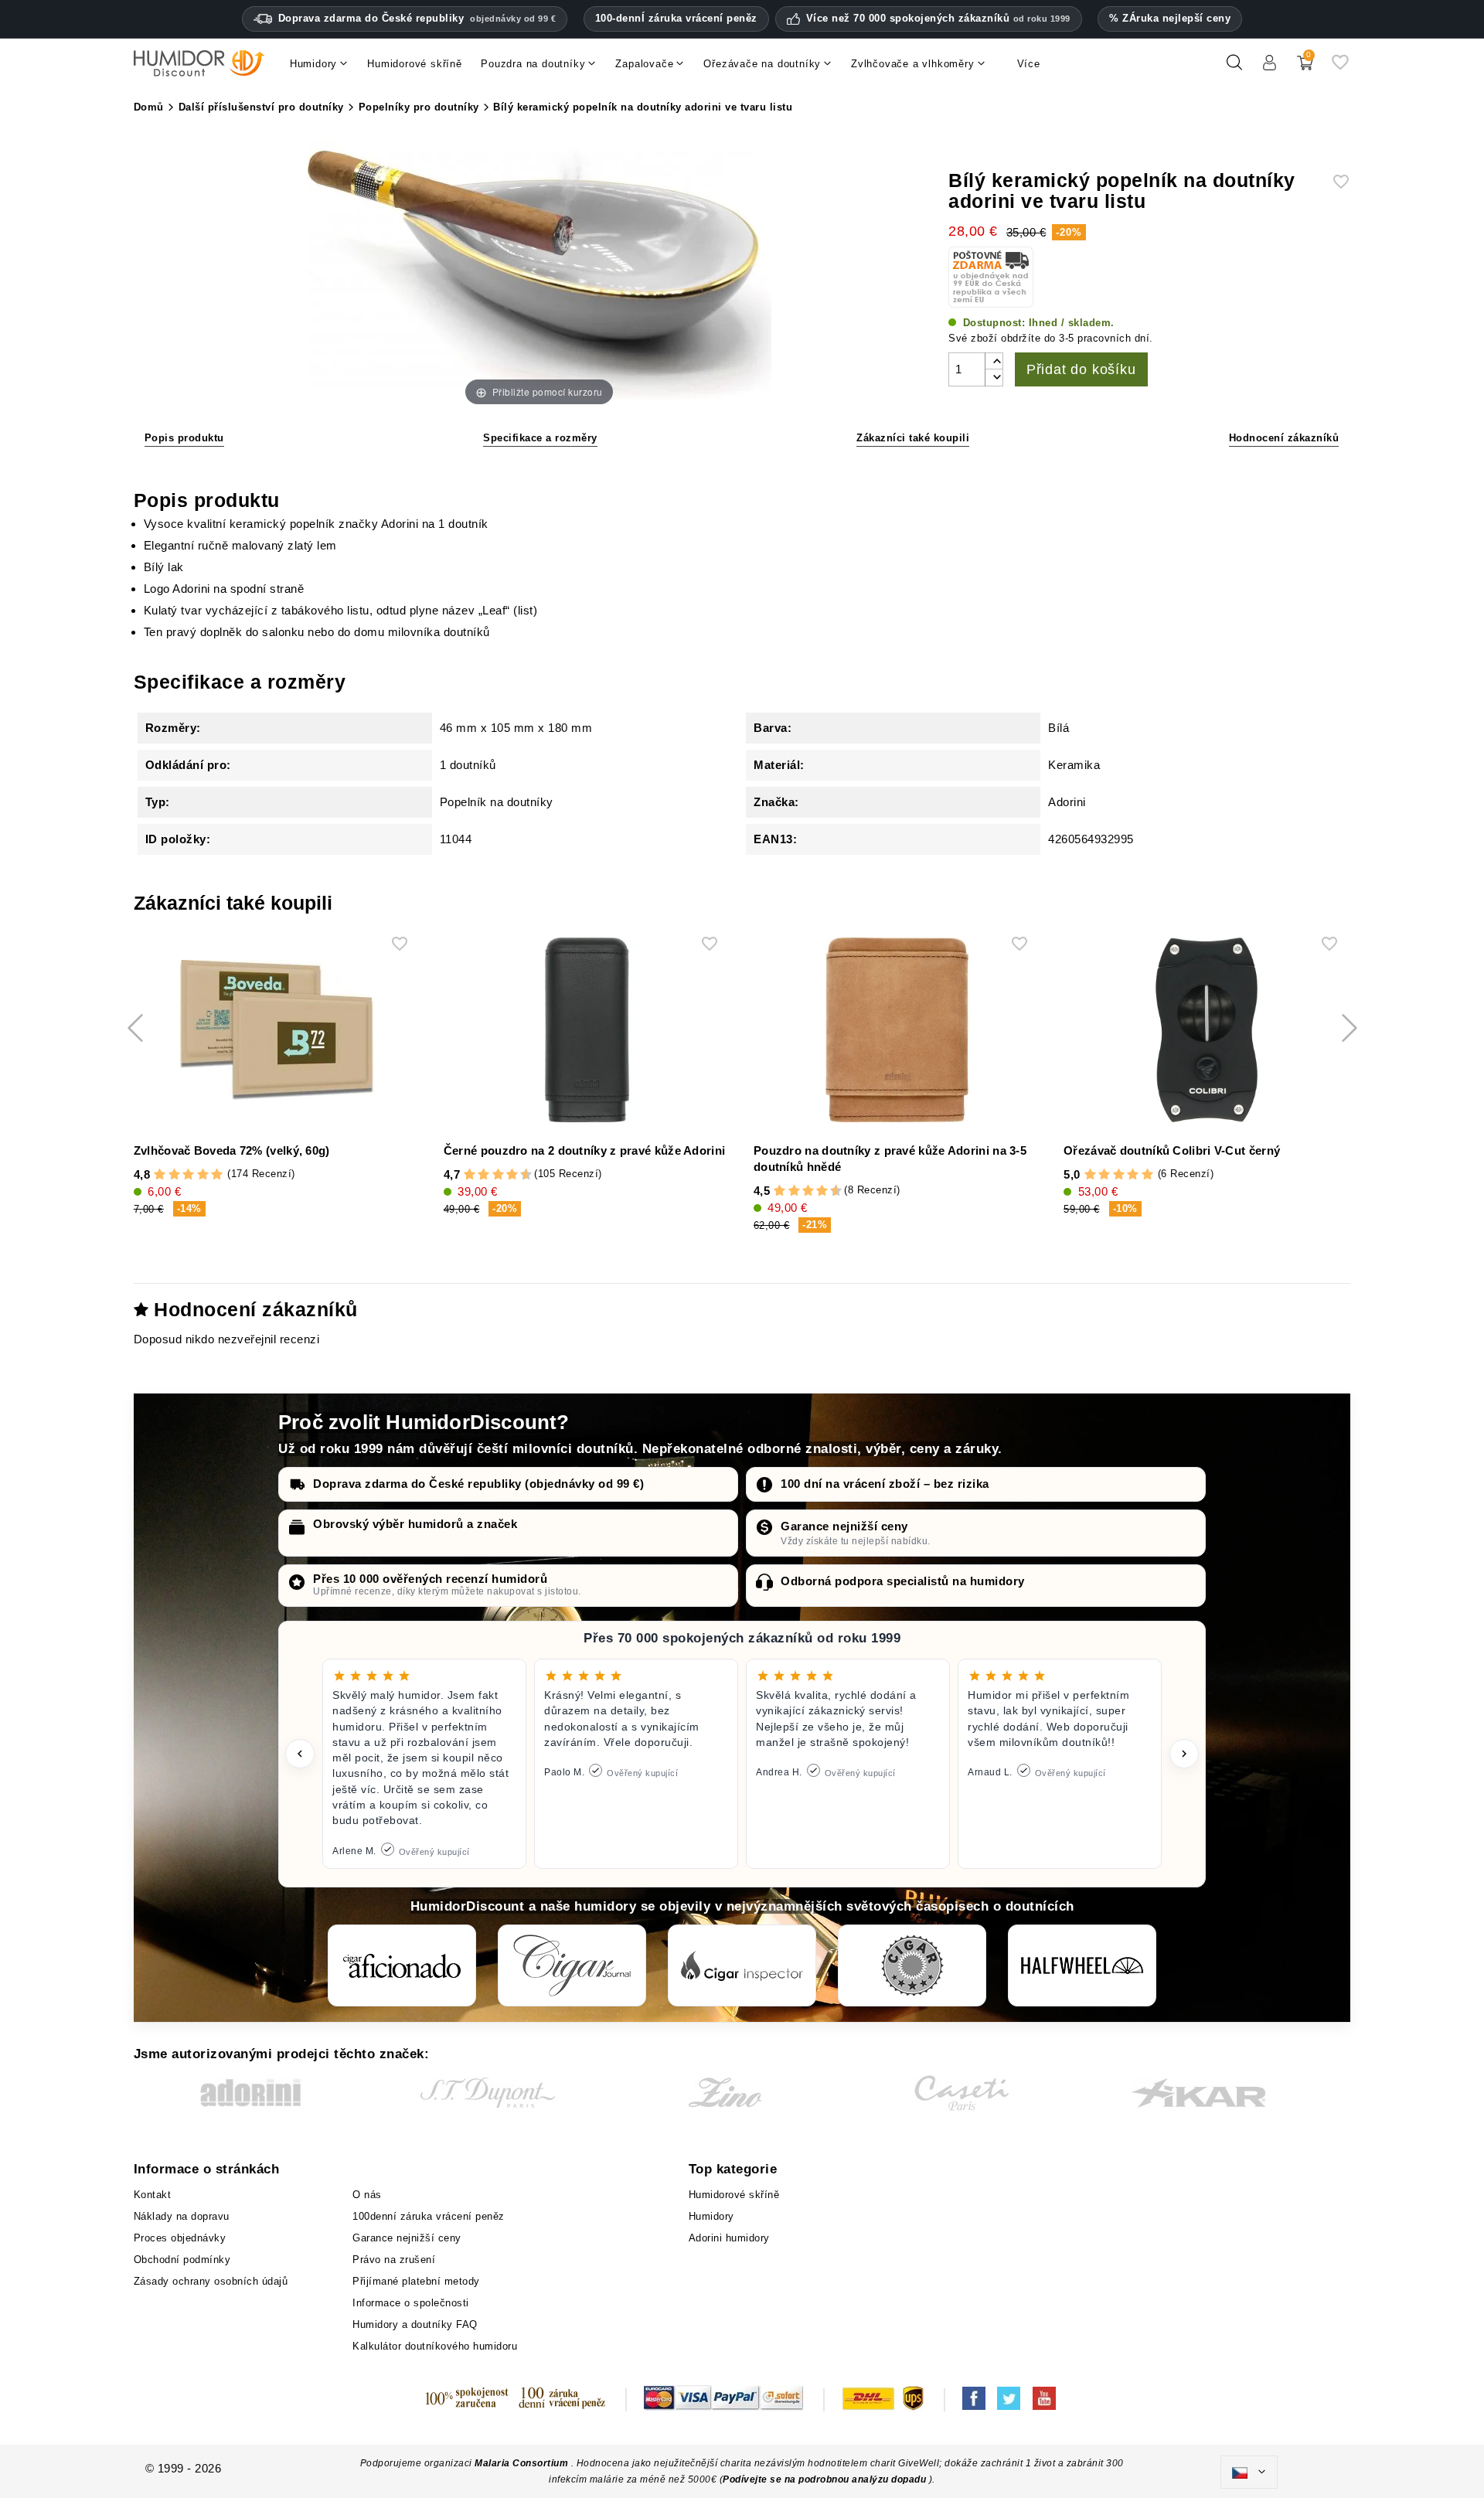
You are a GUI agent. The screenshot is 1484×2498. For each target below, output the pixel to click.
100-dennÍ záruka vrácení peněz (676, 18)
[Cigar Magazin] (912, 1965)
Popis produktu (184, 438)
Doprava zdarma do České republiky (417, 18)
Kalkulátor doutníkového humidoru (435, 2346)
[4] (203, 1175)
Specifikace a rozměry (540, 438)
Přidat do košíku (1081, 369)
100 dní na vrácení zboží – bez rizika (885, 1484)
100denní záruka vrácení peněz (429, 2216)
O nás (367, 2195)
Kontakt (153, 2195)
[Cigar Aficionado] (402, 1965)
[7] (505, 1175)
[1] (160, 1175)
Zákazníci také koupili (913, 438)
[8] (512, 1175)
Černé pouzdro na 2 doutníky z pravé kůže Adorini (584, 1150)
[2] (174, 1175)
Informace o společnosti (411, 2303)
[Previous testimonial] (300, 1754)
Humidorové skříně (734, 2195)
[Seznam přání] (1340, 68)
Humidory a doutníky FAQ (415, 2324)
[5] (217, 1175)
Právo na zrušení (394, 2260)
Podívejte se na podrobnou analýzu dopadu (826, 2479)
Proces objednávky (180, 2238)
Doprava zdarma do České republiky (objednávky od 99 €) (478, 1484)
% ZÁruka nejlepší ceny (1170, 18)
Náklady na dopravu (182, 2216)
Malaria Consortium (521, 2463)
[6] (498, 1175)
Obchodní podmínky (182, 2260)
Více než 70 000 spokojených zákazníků (938, 19)
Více (1029, 64)
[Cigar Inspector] (742, 1965)
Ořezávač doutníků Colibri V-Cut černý (1172, 1150)
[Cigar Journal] (572, 1965)
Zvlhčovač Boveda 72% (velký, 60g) (232, 1150)
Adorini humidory (729, 2238)
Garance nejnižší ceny (844, 1526)
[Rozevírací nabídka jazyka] (1249, 2472)
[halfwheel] (1082, 1965)
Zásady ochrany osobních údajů (211, 2281)
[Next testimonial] (1184, 1754)
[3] (188, 1175)
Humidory (711, 2216)
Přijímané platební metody (416, 2281)
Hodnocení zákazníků (1284, 438)
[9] (519, 1175)
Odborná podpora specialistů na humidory (903, 1581)
